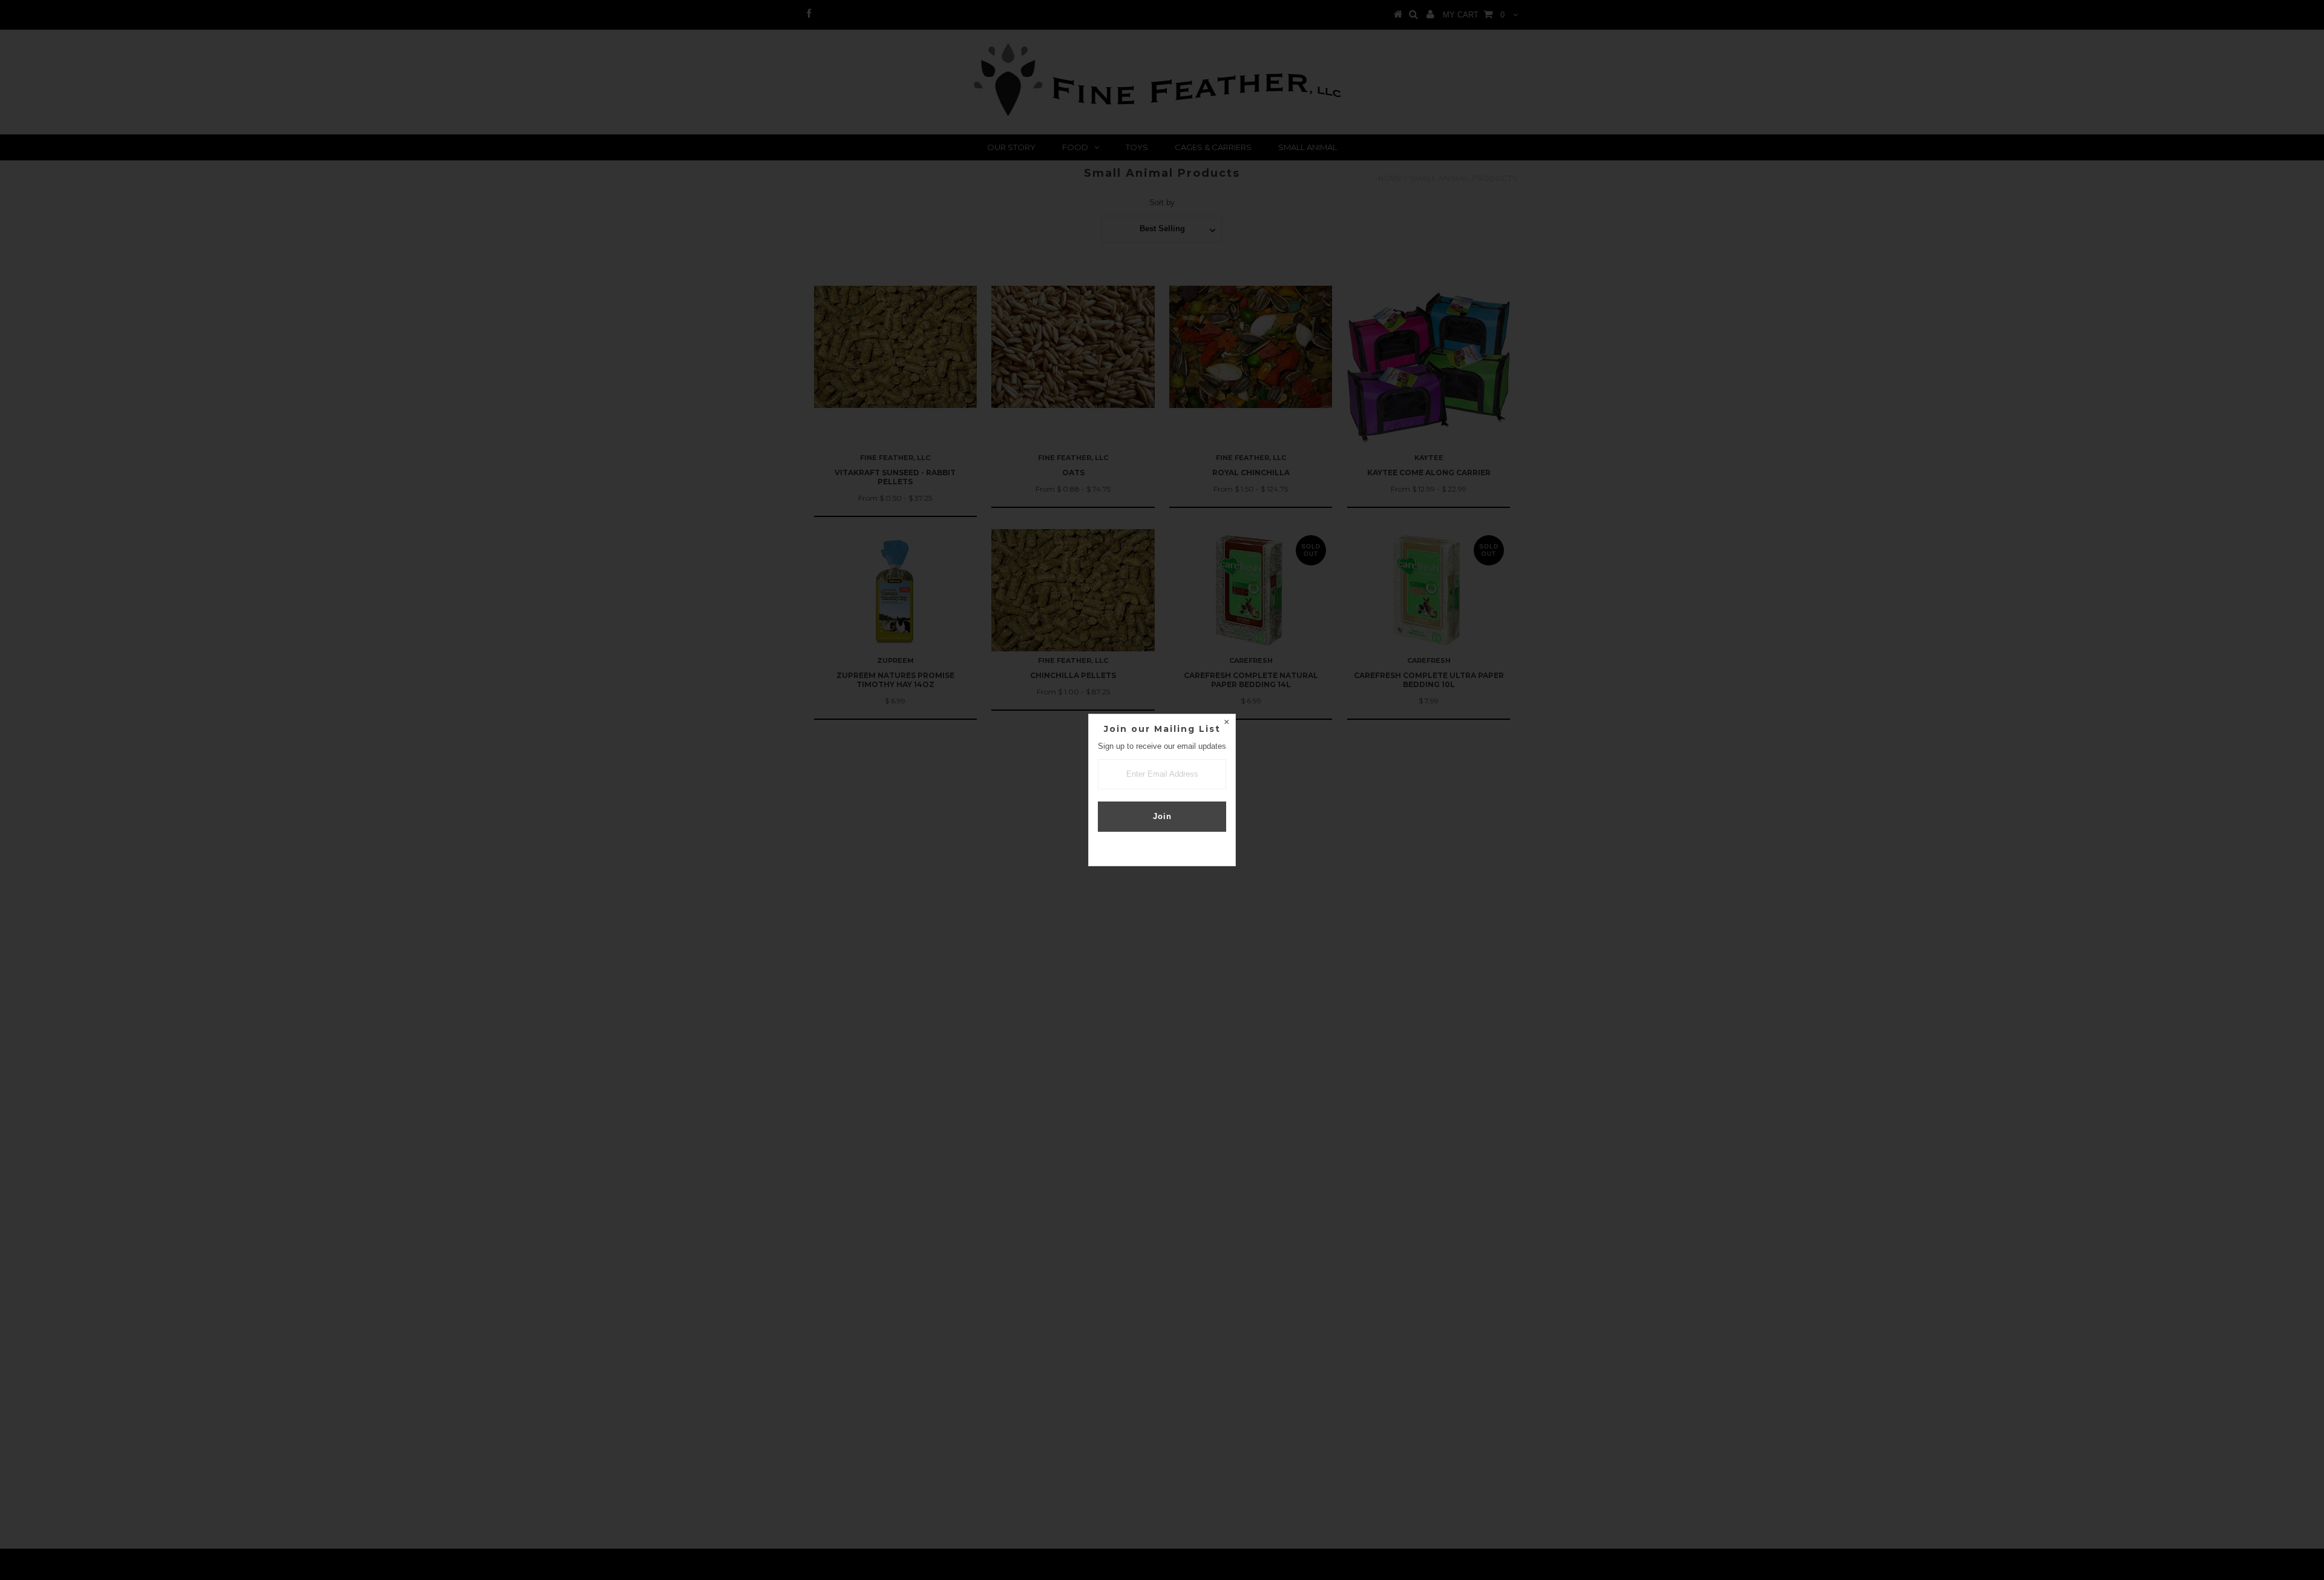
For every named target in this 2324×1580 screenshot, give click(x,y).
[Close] (1226, 723)
